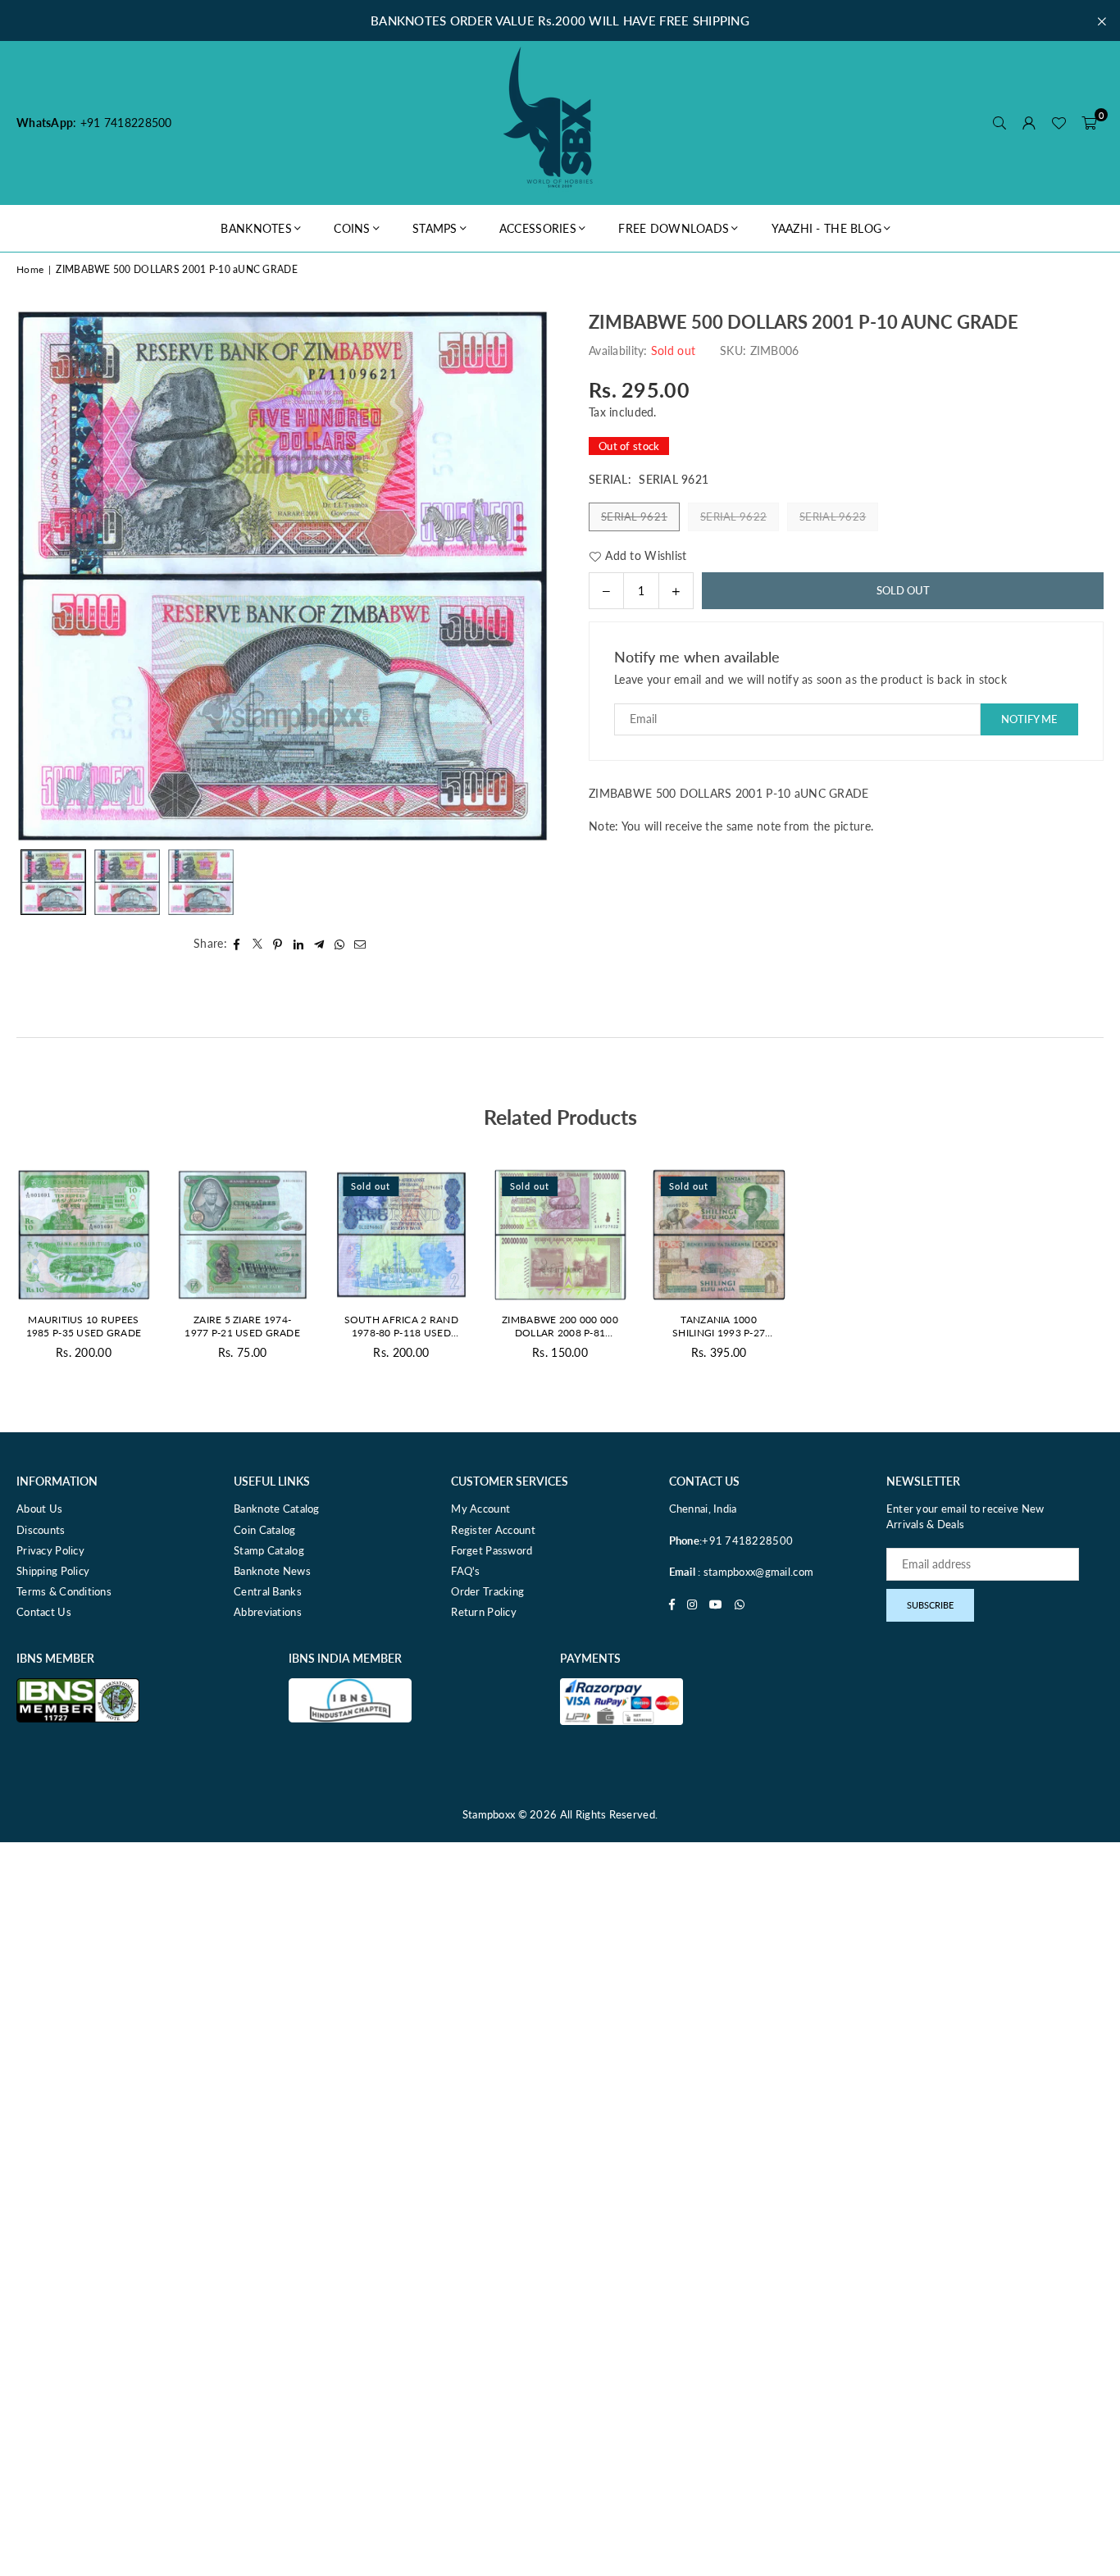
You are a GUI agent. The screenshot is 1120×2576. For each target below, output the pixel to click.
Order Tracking (487, 1591)
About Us (39, 1509)
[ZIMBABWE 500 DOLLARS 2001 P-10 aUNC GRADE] (53, 882)
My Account (480, 1509)
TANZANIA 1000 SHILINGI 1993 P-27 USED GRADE (719, 1327)
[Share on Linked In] (299, 944)
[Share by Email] (360, 944)
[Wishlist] (1059, 123)
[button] (1089, 123)
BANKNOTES (256, 228)
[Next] (525, 575)
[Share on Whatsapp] (340, 944)
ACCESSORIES (538, 228)
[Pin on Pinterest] (278, 944)
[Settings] (1029, 123)
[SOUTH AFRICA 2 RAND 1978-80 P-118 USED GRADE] (401, 1235)
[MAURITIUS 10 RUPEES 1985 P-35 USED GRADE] (84, 1235)
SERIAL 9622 (733, 517)
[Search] (999, 123)
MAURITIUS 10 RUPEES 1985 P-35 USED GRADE (84, 1327)
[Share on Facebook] (237, 944)
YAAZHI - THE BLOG (827, 228)
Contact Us (44, 1612)
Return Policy (484, 1612)
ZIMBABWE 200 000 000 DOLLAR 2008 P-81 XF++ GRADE (560, 1327)
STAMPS (435, 228)
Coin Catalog (264, 1530)
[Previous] (39, 575)
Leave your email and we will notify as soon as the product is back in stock (810, 679)
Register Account (493, 1530)
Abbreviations (268, 1612)
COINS (352, 228)
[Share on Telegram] (319, 944)
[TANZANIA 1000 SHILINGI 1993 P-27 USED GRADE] (719, 1235)
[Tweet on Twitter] (258, 944)
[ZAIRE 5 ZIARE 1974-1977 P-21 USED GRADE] (243, 1235)
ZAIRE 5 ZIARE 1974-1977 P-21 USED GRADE (242, 1327)
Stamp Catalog (269, 1550)
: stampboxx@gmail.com (754, 1572)
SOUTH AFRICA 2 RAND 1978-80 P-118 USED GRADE (401, 1327)
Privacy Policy (50, 1550)
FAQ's (465, 1571)
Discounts (41, 1530)
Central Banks (268, 1591)
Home (30, 269)
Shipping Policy (53, 1571)
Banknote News (272, 1571)
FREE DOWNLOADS (674, 228)
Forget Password (492, 1550)
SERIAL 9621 (634, 517)
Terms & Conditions (64, 1591)
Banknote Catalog (276, 1509)
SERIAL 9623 (833, 517)
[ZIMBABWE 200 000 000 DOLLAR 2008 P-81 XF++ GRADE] (560, 1235)
